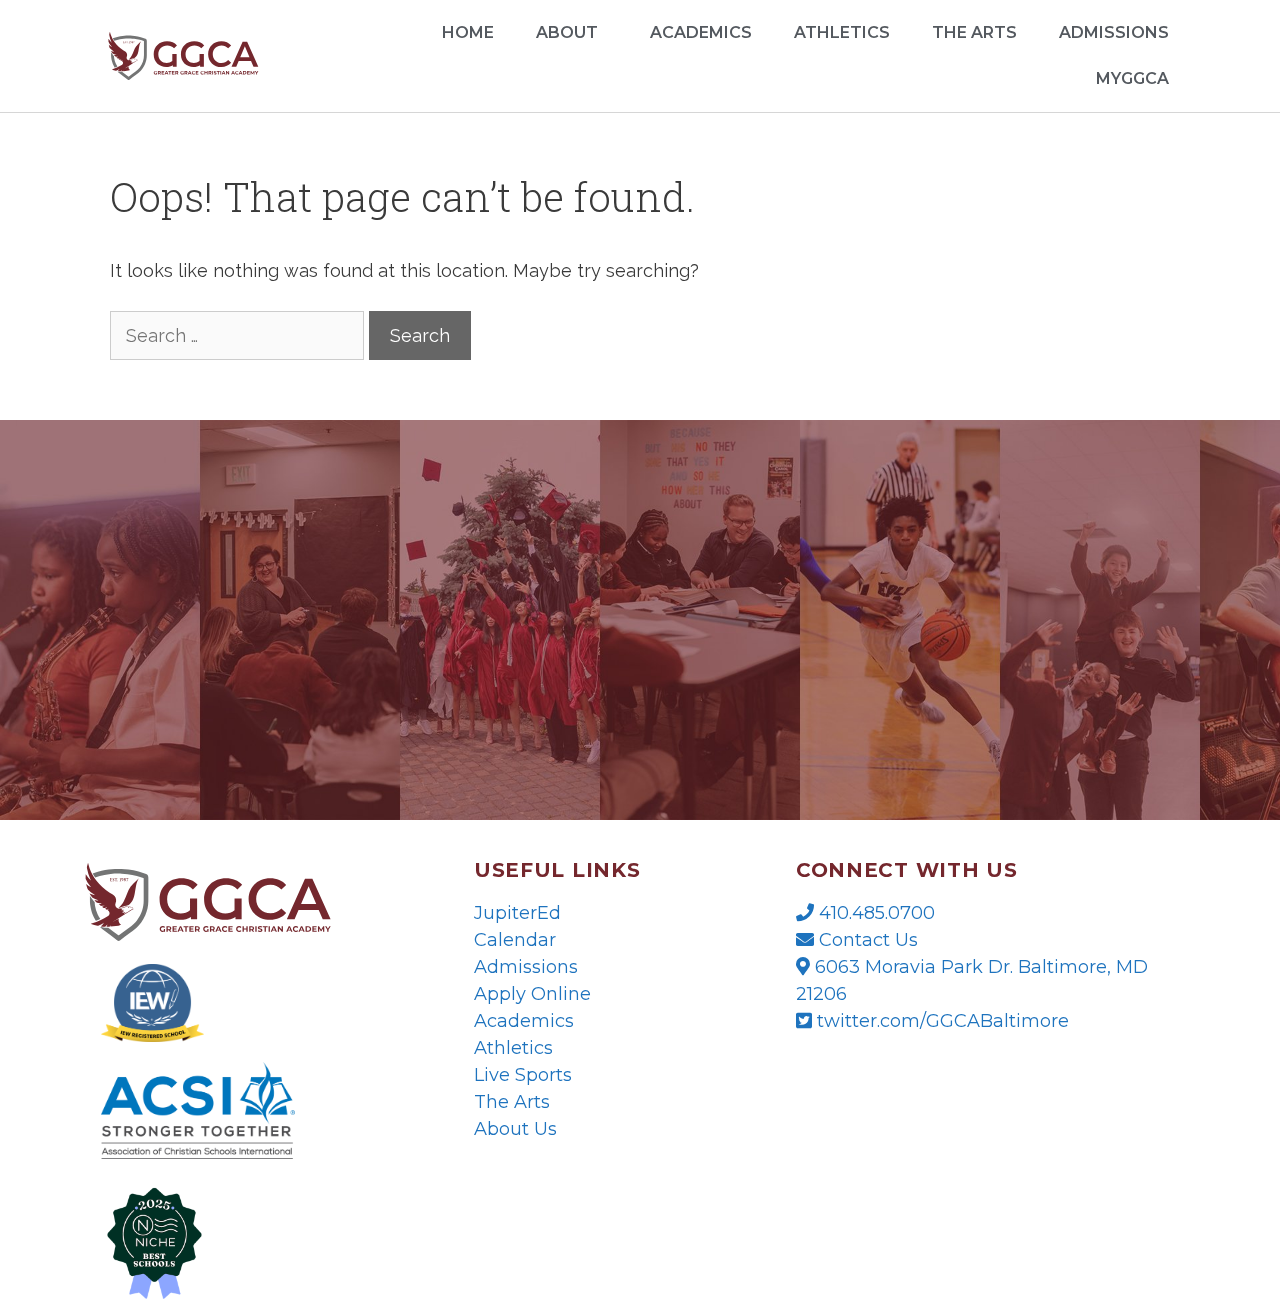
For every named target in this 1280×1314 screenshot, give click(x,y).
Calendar (515, 940)
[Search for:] (239, 335)
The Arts (974, 32)
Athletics (842, 32)
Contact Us (866, 940)
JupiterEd (517, 913)
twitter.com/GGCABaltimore (940, 1021)
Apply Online (532, 994)
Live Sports (523, 1075)
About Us (515, 1129)
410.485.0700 (874, 913)
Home (468, 32)
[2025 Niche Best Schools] (248, 1241)
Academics (701, 32)
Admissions (526, 967)
